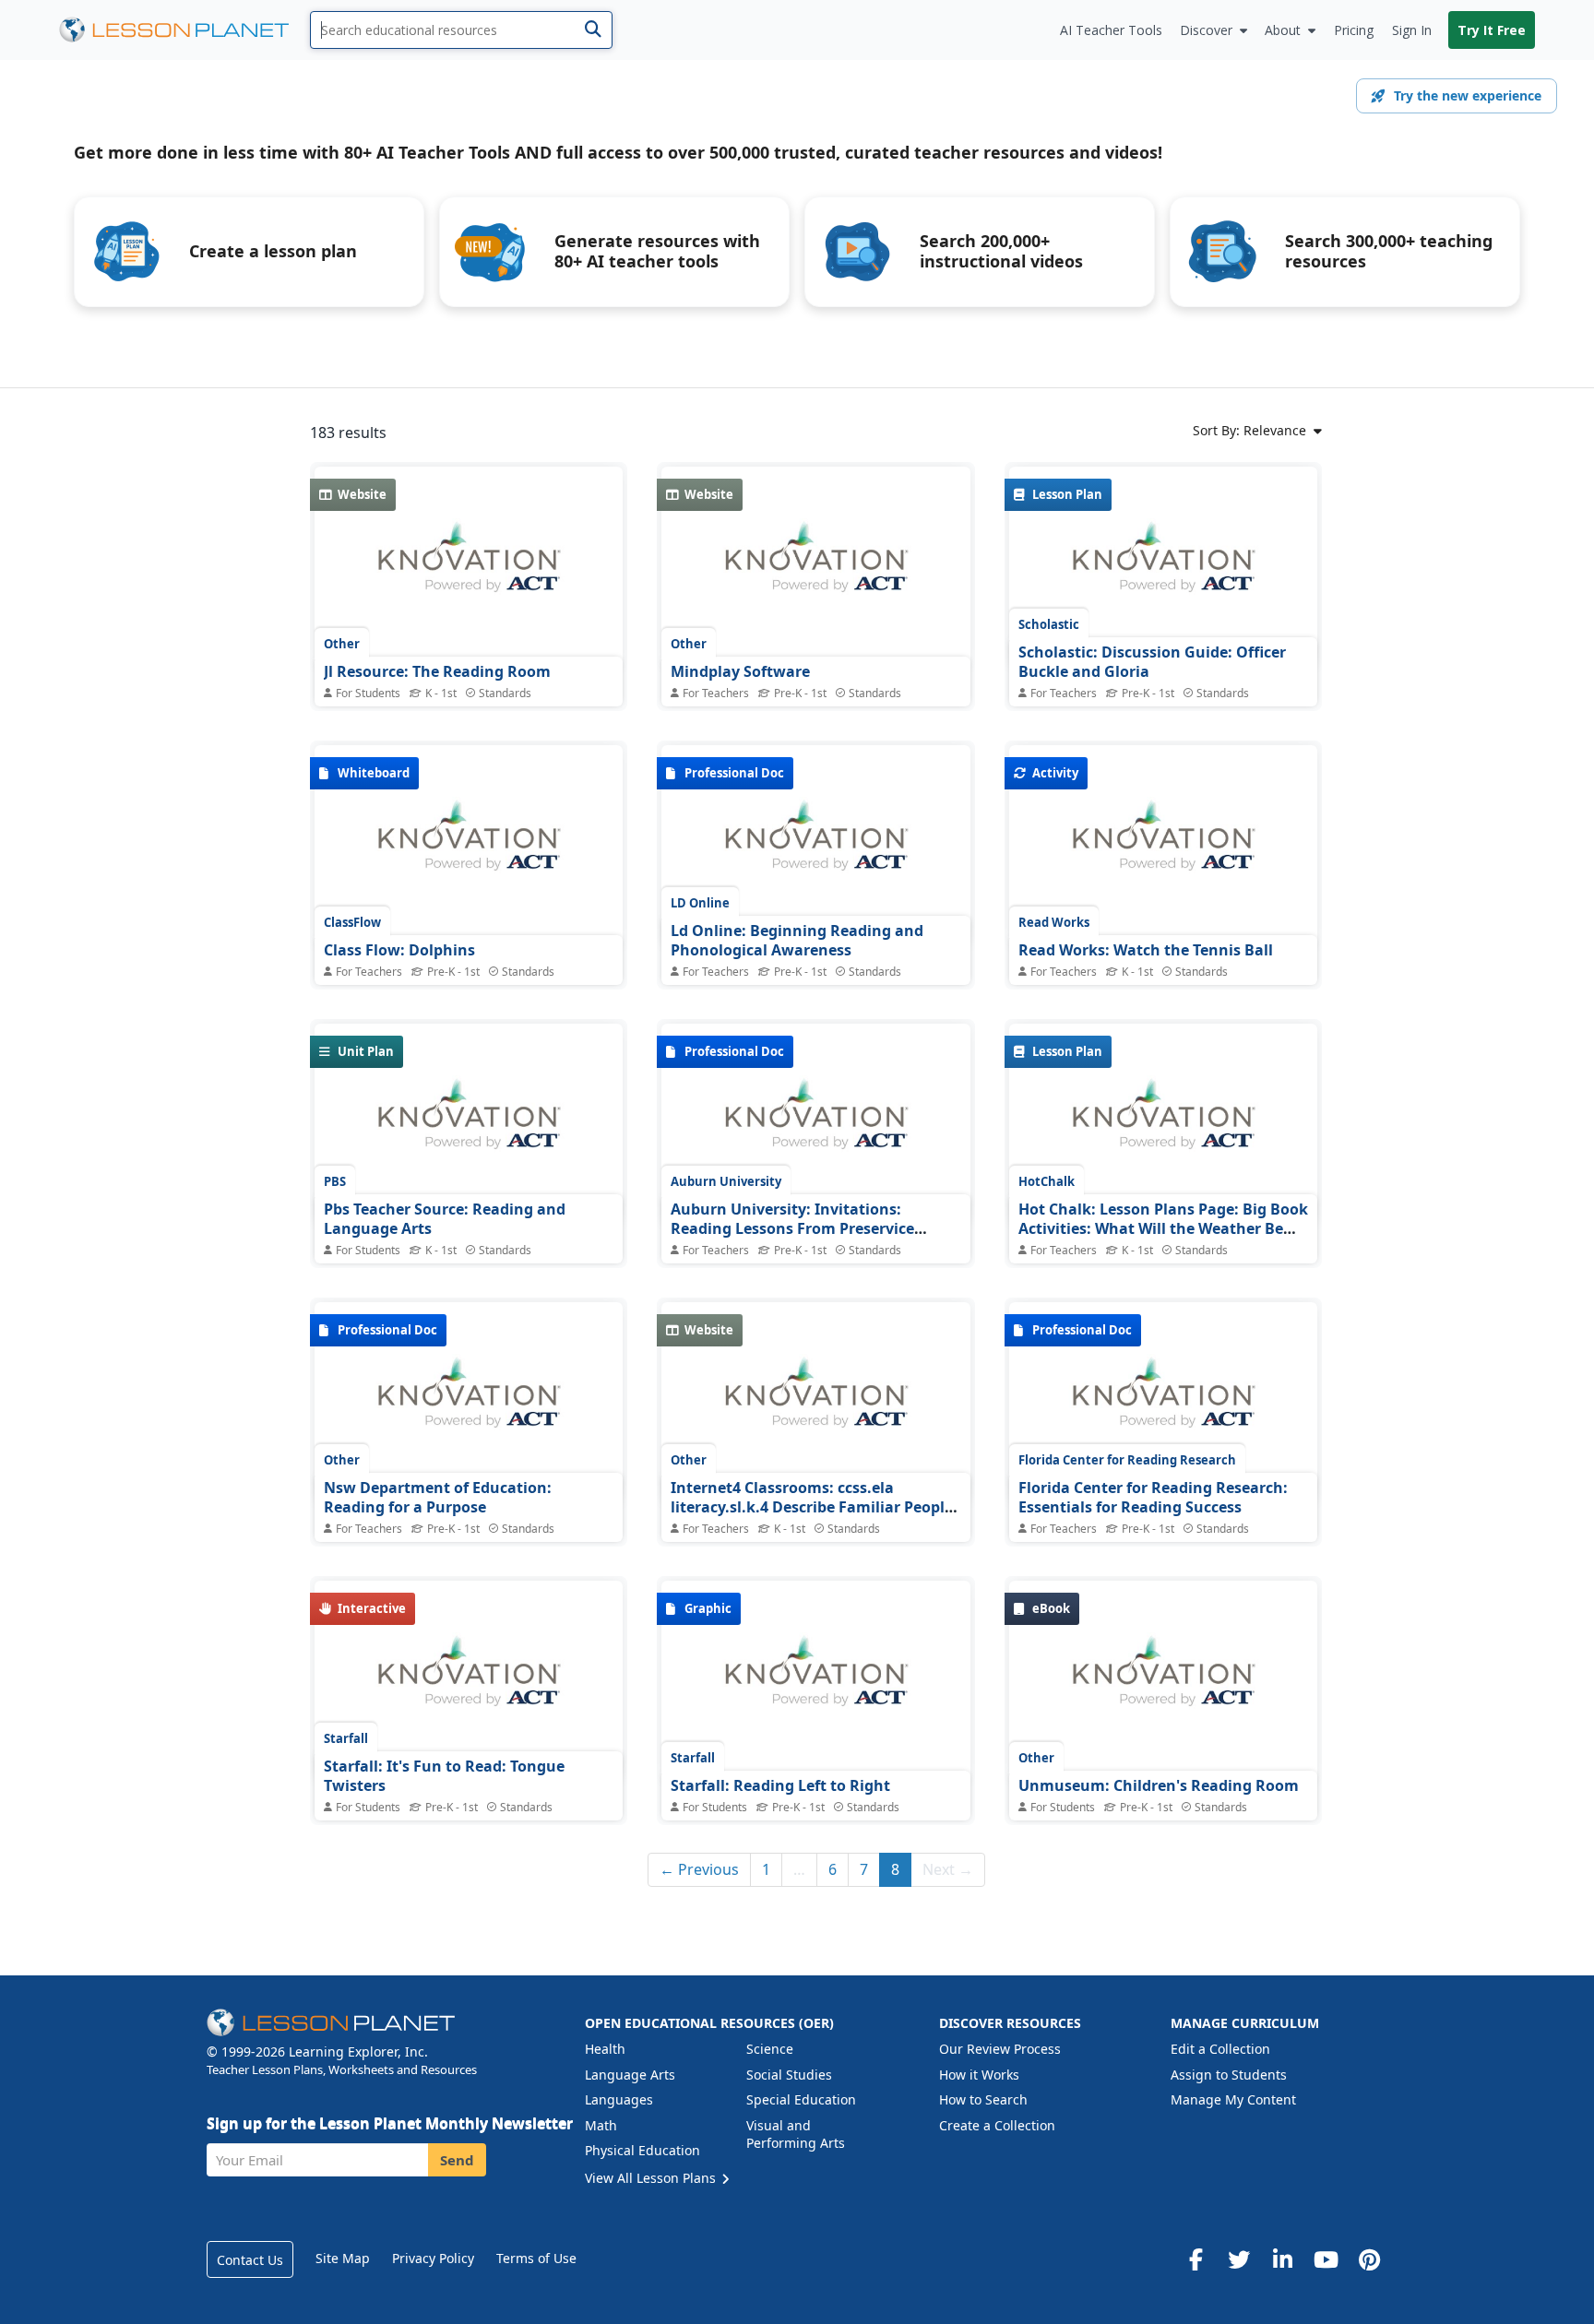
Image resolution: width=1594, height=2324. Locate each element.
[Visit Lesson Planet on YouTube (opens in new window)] (1326, 2259)
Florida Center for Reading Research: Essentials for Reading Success (1153, 1498)
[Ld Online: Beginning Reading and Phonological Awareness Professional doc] (815, 846)
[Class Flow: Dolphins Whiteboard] (469, 846)
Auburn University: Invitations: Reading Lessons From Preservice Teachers (792, 1229)
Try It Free (1492, 30)
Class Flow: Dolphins (399, 950)
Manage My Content (1233, 2099)
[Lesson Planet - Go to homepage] (184, 30)
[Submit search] (593, 30)
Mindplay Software (740, 671)
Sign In (1412, 30)
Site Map (343, 2258)
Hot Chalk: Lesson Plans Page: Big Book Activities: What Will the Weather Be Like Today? (1163, 1229)
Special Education (801, 2099)
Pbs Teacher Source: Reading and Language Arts (445, 1219)
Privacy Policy (433, 2258)
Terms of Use (536, 2258)
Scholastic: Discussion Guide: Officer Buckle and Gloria (1152, 662)
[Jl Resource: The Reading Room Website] (469, 567)
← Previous (699, 1869)
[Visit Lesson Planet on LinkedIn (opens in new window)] (1282, 2259)
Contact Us (250, 2260)
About (1283, 30)
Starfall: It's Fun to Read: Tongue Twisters (444, 1776)
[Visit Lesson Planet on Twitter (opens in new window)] (1239, 2259)
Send (457, 2160)
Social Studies (789, 2075)
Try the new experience (1468, 95)
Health (605, 2049)
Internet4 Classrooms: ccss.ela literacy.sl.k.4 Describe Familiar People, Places (814, 1507)
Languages (619, 2099)
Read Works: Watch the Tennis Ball (1146, 950)
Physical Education (642, 2150)
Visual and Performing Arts (796, 2134)
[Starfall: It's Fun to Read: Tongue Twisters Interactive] (469, 1681)
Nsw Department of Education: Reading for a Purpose (438, 1498)
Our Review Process (1000, 2049)
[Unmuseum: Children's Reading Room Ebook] (1163, 1681)
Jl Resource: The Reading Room (437, 671)
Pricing (1354, 30)
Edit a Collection (1220, 2049)
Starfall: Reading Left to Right (780, 1785)
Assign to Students (1229, 2075)
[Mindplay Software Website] (815, 567)
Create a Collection (997, 2125)
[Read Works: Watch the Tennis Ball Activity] (1163, 846)
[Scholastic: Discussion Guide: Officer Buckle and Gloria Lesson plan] (1163, 567)
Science (770, 2049)
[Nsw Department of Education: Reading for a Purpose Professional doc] (469, 1403)
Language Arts (630, 2075)
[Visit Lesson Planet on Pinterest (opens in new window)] (1369, 2259)
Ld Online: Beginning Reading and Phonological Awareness (797, 941)
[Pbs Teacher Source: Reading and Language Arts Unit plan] (469, 1124)
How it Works (979, 2075)
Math (601, 2125)
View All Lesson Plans (652, 2178)
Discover (1206, 30)
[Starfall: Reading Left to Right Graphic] (815, 1681)
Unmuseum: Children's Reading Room (1159, 1785)
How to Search (983, 2099)
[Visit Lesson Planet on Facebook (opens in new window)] (1195, 2259)
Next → (948, 1869)
